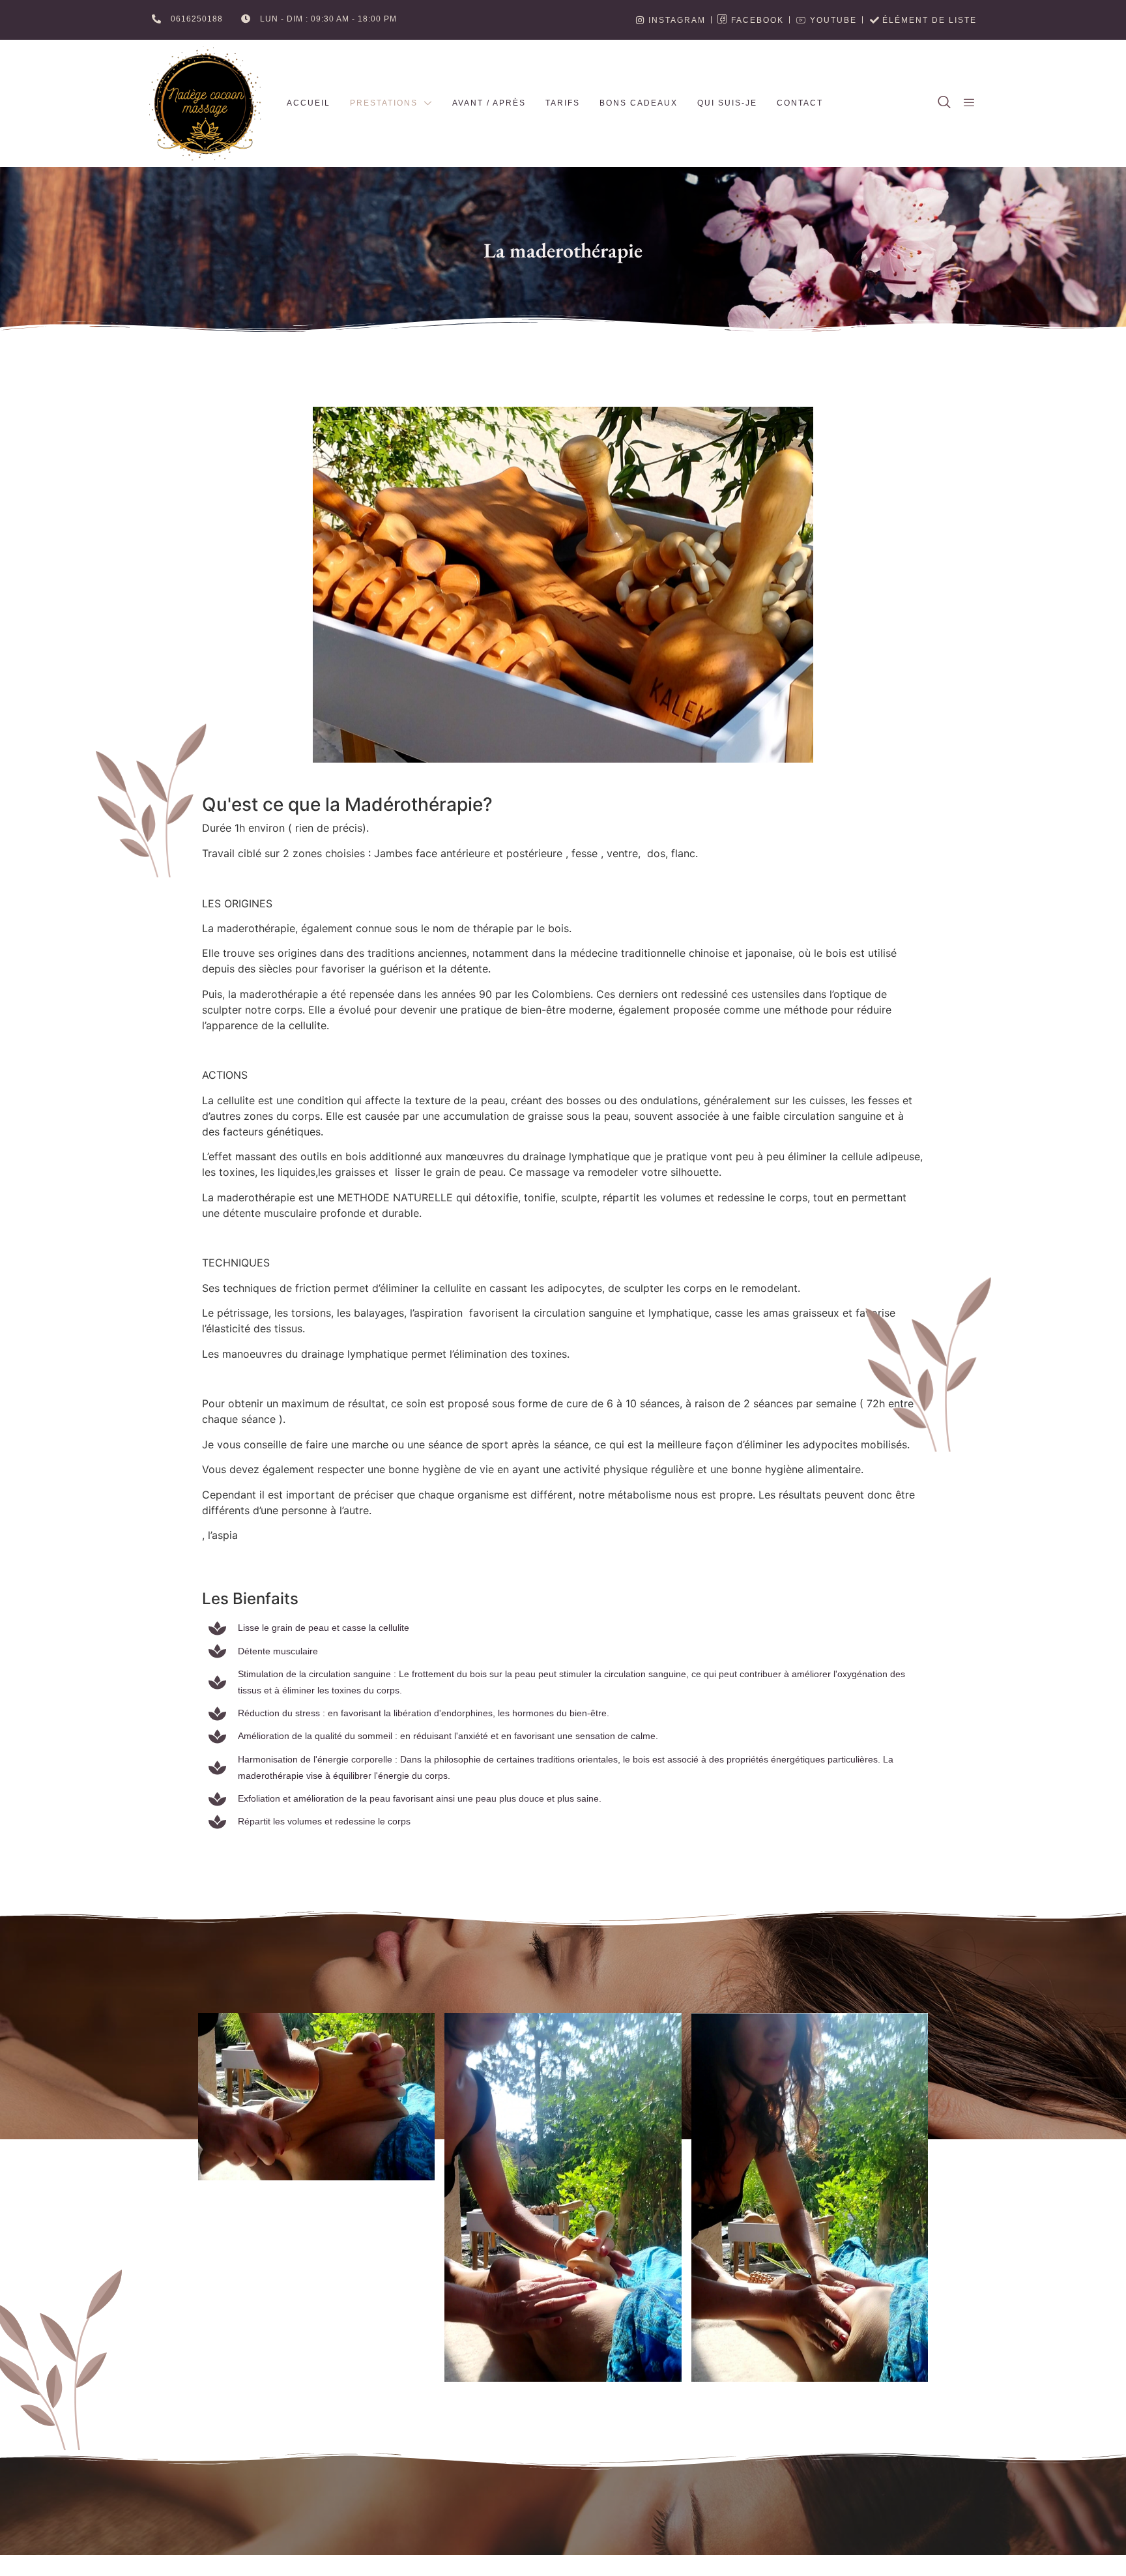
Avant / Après (489, 103)
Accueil (309, 103)
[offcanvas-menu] (969, 103)
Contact (800, 103)
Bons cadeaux (639, 103)
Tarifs (563, 103)
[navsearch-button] (944, 103)
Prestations (384, 103)
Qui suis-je (727, 103)
